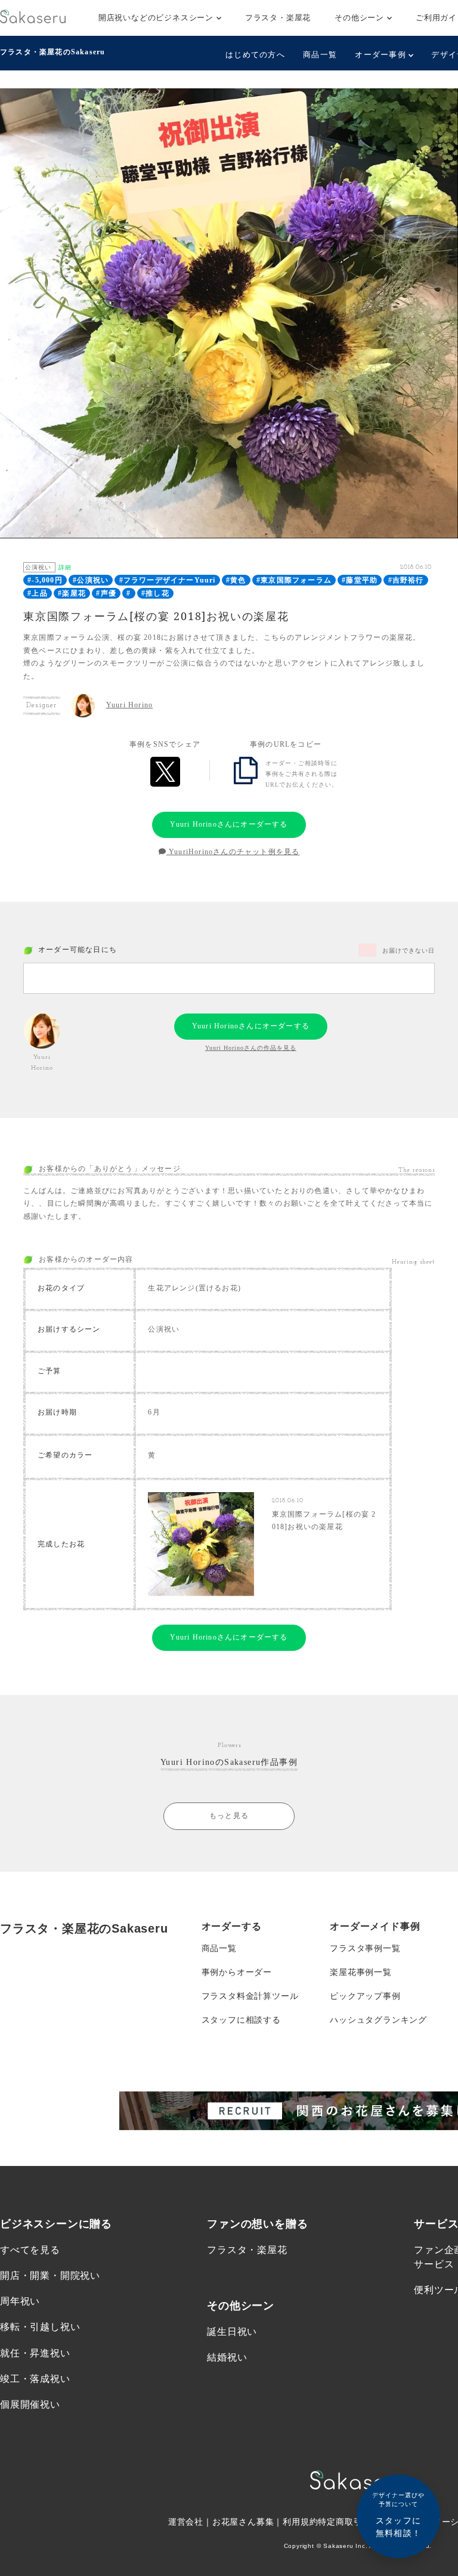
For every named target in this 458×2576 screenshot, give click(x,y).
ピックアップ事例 (365, 1996)
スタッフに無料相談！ (398, 2515)
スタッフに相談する (241, 2020)
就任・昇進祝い (35, 2353)
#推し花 (155, 593)
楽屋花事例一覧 (361, 1972)
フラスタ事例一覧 (365, 1948)
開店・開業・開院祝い (50, 2275)
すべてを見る (30, 2250)
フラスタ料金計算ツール (250, 1996)
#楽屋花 (72, 593)
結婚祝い (227, 2357)
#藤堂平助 (360, 580)
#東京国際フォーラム (294, 580)
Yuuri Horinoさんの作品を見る (251, 1048)
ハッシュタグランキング (378, 2020)
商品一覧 (320, 55)
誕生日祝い (232, 2332)
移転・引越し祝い (40, 2327)
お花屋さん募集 (243, 2522)
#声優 (106, 593)
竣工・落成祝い (35, 2379)
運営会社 (186, 2522)
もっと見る (229, 1816)
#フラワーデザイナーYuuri (168, 580)
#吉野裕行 (406, 580)
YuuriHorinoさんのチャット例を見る (233, 852)
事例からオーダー (237, 1972)
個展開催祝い (30, 2404)
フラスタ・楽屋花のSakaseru (52, 52)
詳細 (65, 567)
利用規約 (300, 2522)
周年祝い (20, 2301)
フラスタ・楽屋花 (278, 18)
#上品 (38, 593)
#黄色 (236, 580)
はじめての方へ (255, 55)
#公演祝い (91, 580)
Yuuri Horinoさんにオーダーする (229, 824)
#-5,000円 (45, 580)
